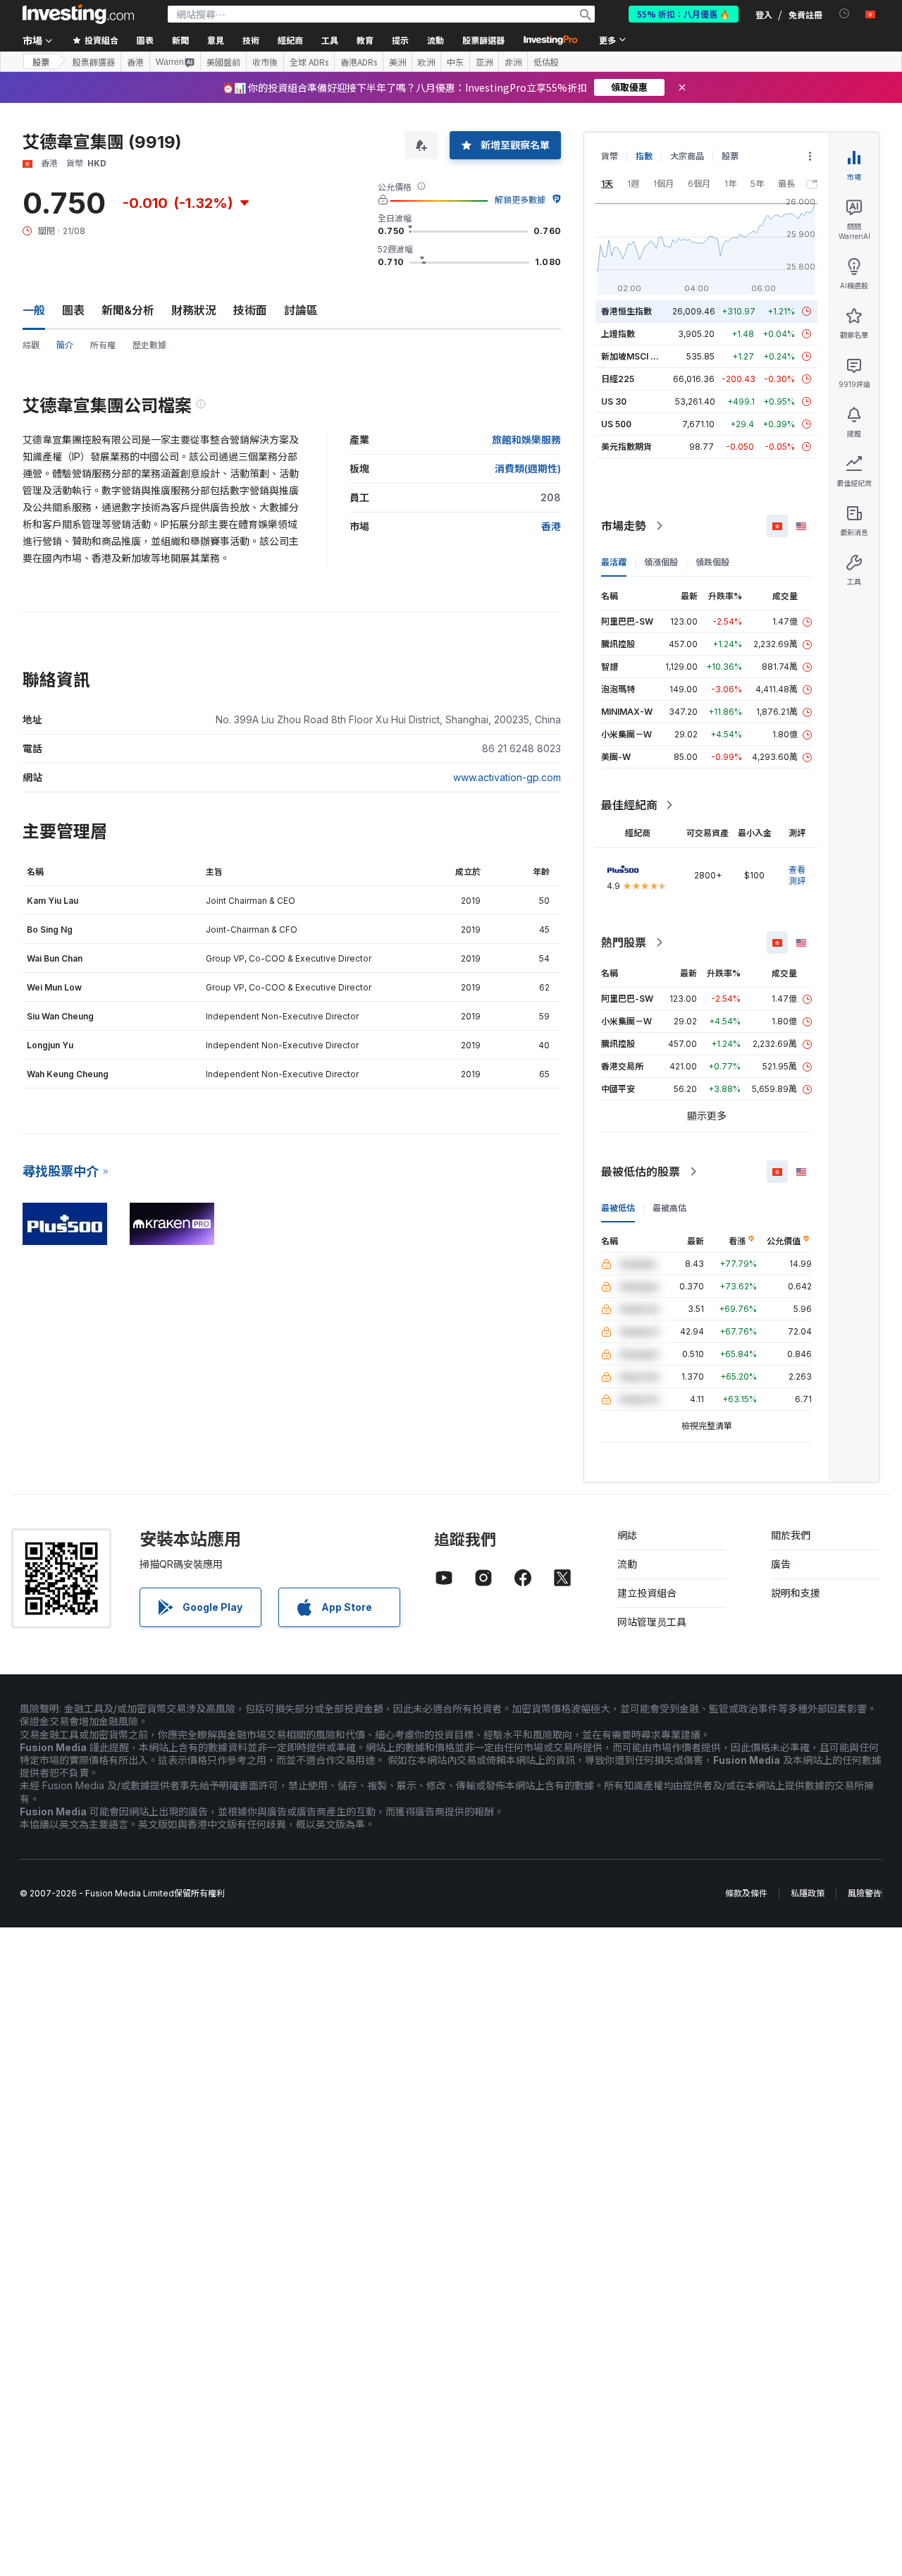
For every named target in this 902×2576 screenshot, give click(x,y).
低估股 (546, 62)
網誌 (627, 1535)
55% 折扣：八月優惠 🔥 (684, 14)
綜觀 (31, 345)
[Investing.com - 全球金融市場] (78, 14)
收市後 (265, 62)
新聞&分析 (128, 310)
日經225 (618, 379)
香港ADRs (359, 62)
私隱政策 (808, 1893)
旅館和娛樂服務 (526, 440)
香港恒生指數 (626, 311)
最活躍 (614, 562)
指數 (644, 156)
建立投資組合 (647, 1593)
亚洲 (484, 62)
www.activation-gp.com (507, 777)
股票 (41, 62)
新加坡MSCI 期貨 (634, 356)
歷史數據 (149, 345)
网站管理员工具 (652, 1622)
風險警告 (865, 1893)
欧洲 (426, 62)
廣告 (781, 1564)
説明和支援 (796, 1593)
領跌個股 (712, 562)
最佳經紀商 (629, 805)
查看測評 (797, 875)
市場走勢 (624, 526)
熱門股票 (624, 943)
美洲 (397, 62)
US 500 (616, 424)
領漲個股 (661, 562)
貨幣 (610, 156)
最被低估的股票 (641, 1172)
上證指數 (618, 334)
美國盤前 (223, 62)
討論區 (301, 310)
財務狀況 (194, 310)
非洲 (513, 62)
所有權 (103, 345)
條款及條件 (746, 1893)
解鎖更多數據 (520, 200)
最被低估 (618, 1208)
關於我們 (791, 1535)
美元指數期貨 (626, 447)
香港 (135, 62)
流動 (627, 1564)
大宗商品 (687, 156)
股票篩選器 (483, 40)
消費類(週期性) (528, 468)
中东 (455, 62)
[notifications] (845, 14)
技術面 (250, 310)
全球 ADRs (309, 62)
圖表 (73, 310)
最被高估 (669, 1208)
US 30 (614, 401)
